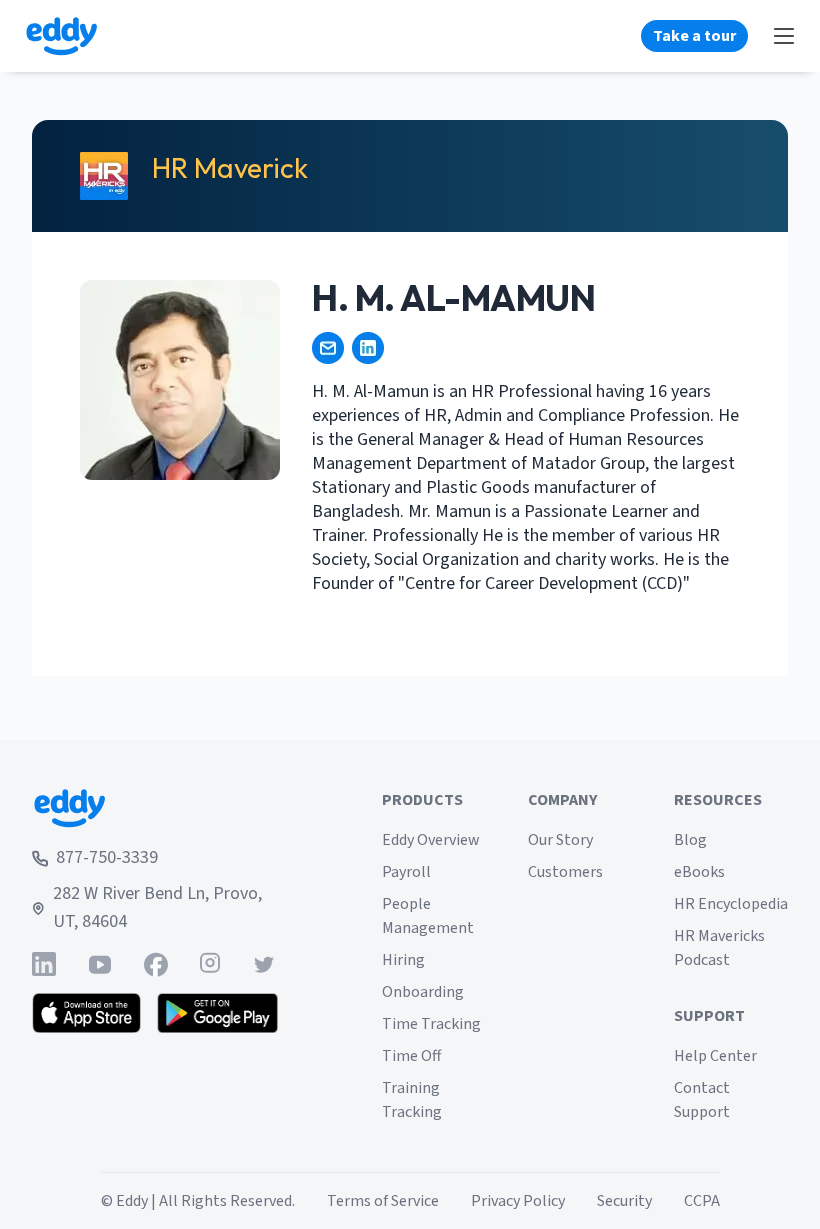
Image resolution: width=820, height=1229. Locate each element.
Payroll (406, 872)
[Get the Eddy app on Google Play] (217, 1013)
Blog (690, 840)
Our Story (560, 840)
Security (624, 1201)
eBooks (699, 872)
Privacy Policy (518, 1201)
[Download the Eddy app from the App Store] (86, 1013)
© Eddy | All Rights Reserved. (198, 1201)
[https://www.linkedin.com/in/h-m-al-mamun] (368, 348)
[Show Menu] (784, 36)
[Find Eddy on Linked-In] (44, 964)
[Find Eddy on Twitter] (264, 964)
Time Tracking (431, 1024)
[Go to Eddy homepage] (61, 36)
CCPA (702, 1201)
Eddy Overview (431, 840)
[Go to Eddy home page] (155, 808)
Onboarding (423, 992)
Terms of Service (383, 1201)
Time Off (411, 1056)
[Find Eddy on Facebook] (156, 964)
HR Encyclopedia (731, 904)
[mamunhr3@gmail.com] (328, 348)
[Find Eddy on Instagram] (210, 964)
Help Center (715, 1056)
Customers (565, 872)
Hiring (403, 960)
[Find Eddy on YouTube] (100, 964)
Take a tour (694, 36)
